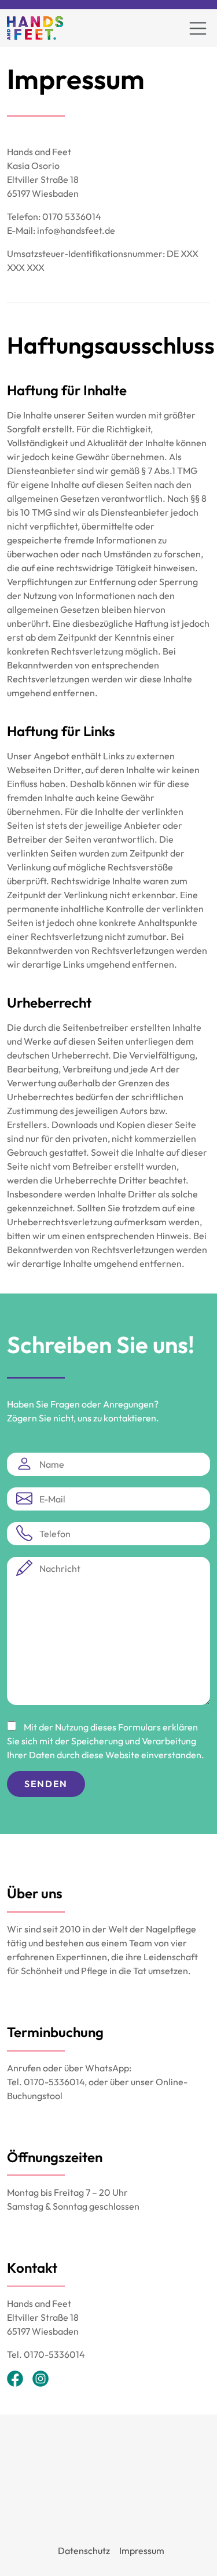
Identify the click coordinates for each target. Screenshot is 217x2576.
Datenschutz (84, 2551)
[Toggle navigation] (198, 28)
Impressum (142, 2551)
